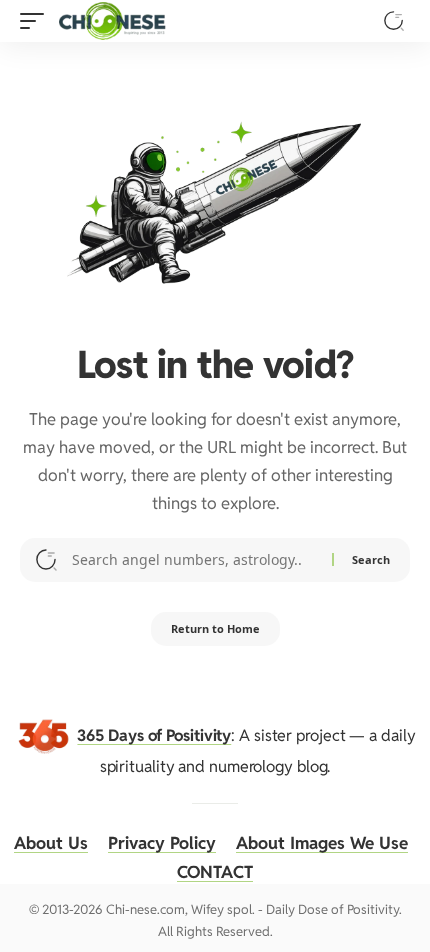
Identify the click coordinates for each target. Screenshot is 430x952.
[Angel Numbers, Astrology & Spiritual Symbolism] (112, 21)
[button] (37, 21)
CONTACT (215, 872)
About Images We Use (322, 843)
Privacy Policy (162, 843)
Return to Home (215, 628)
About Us (51, 843)
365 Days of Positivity (154, 735)
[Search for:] (194, 560)
